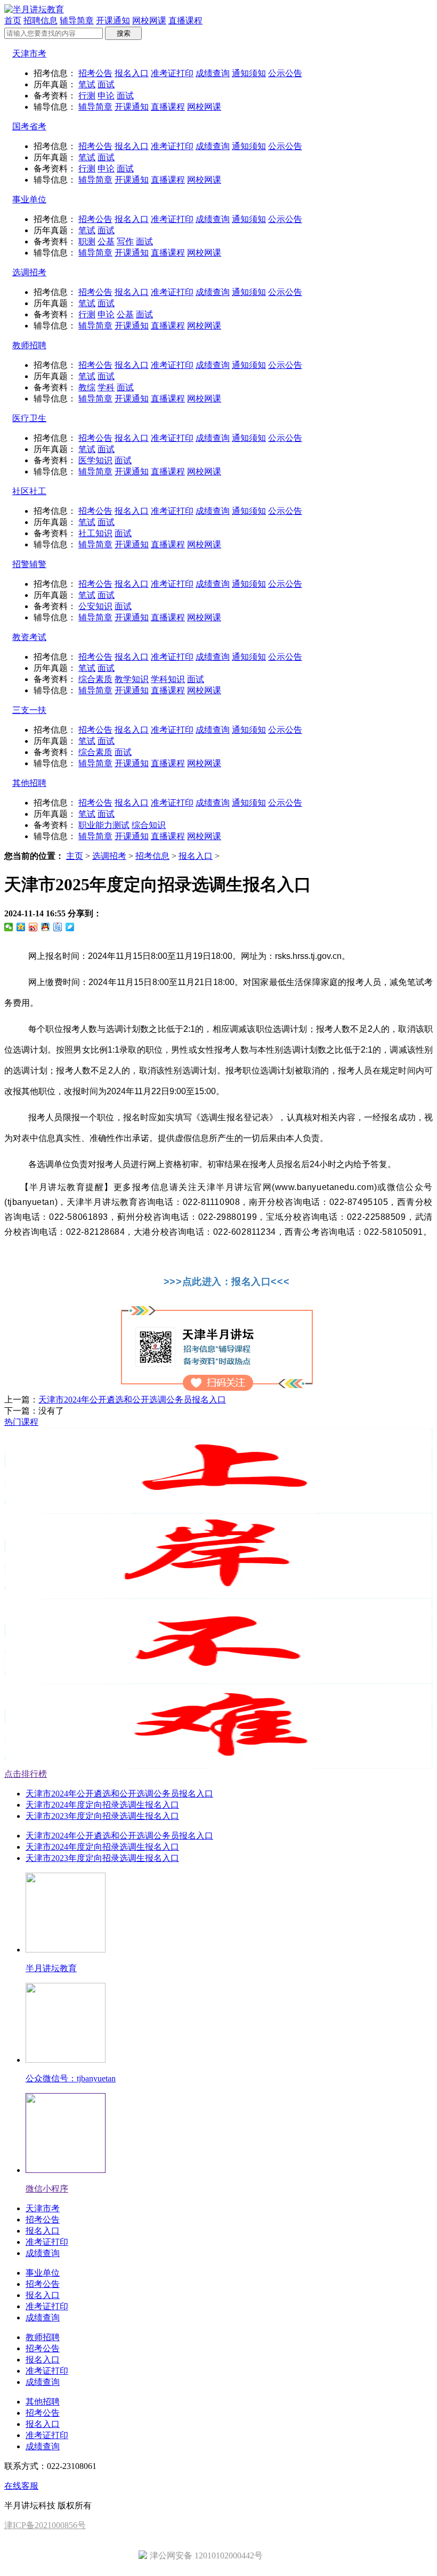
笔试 (87, 84)
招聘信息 (41, 20)
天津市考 (29, 54)
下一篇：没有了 (34, 1411)
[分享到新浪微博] (33, 927)
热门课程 (21, 1422)
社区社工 (29, 491)
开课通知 (113, 20)
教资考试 (29, 637)
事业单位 (29, 199)
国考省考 (29, 126)
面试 (106, 84)
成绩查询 (213, 73)
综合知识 (149, 825)
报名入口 (132, 73)
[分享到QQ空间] (21, 927)
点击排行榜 (26, 1774)
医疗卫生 (29, 418)
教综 (87, 387)
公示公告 (285, 73)
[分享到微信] (9, 927)
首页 (13, 20)
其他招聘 (29, 783)
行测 (87, 96)
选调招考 (29, 272)
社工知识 (95, 533)
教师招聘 (29, 345)
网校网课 (149, 20)
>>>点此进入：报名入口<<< (226, 1282)
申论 (106, 96)
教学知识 (132, 679)
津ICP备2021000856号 (45, 2525)
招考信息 (152, 856)
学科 (106, 387)
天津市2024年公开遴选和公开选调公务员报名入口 (132, 1400)
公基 (106, 241)
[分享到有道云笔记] (70, 927)
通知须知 (249, 73)
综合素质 (95, 679)
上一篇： (115, 1400)
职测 (87, 241)
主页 (75, 856)
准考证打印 (172, 73)
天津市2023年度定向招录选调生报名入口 (102, 1816)
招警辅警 (29, 564)
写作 (125, 241)
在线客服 (21, 2486)
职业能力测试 (104, 825)
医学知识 (95, 460)
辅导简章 (77, 20)
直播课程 (185, 20)
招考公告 (95, 73)
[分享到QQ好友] (46, 927)
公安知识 (95, 606)
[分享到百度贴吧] (58, 927)
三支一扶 (29, 710)
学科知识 (168, 679)
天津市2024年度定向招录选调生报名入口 (102, 1805)
